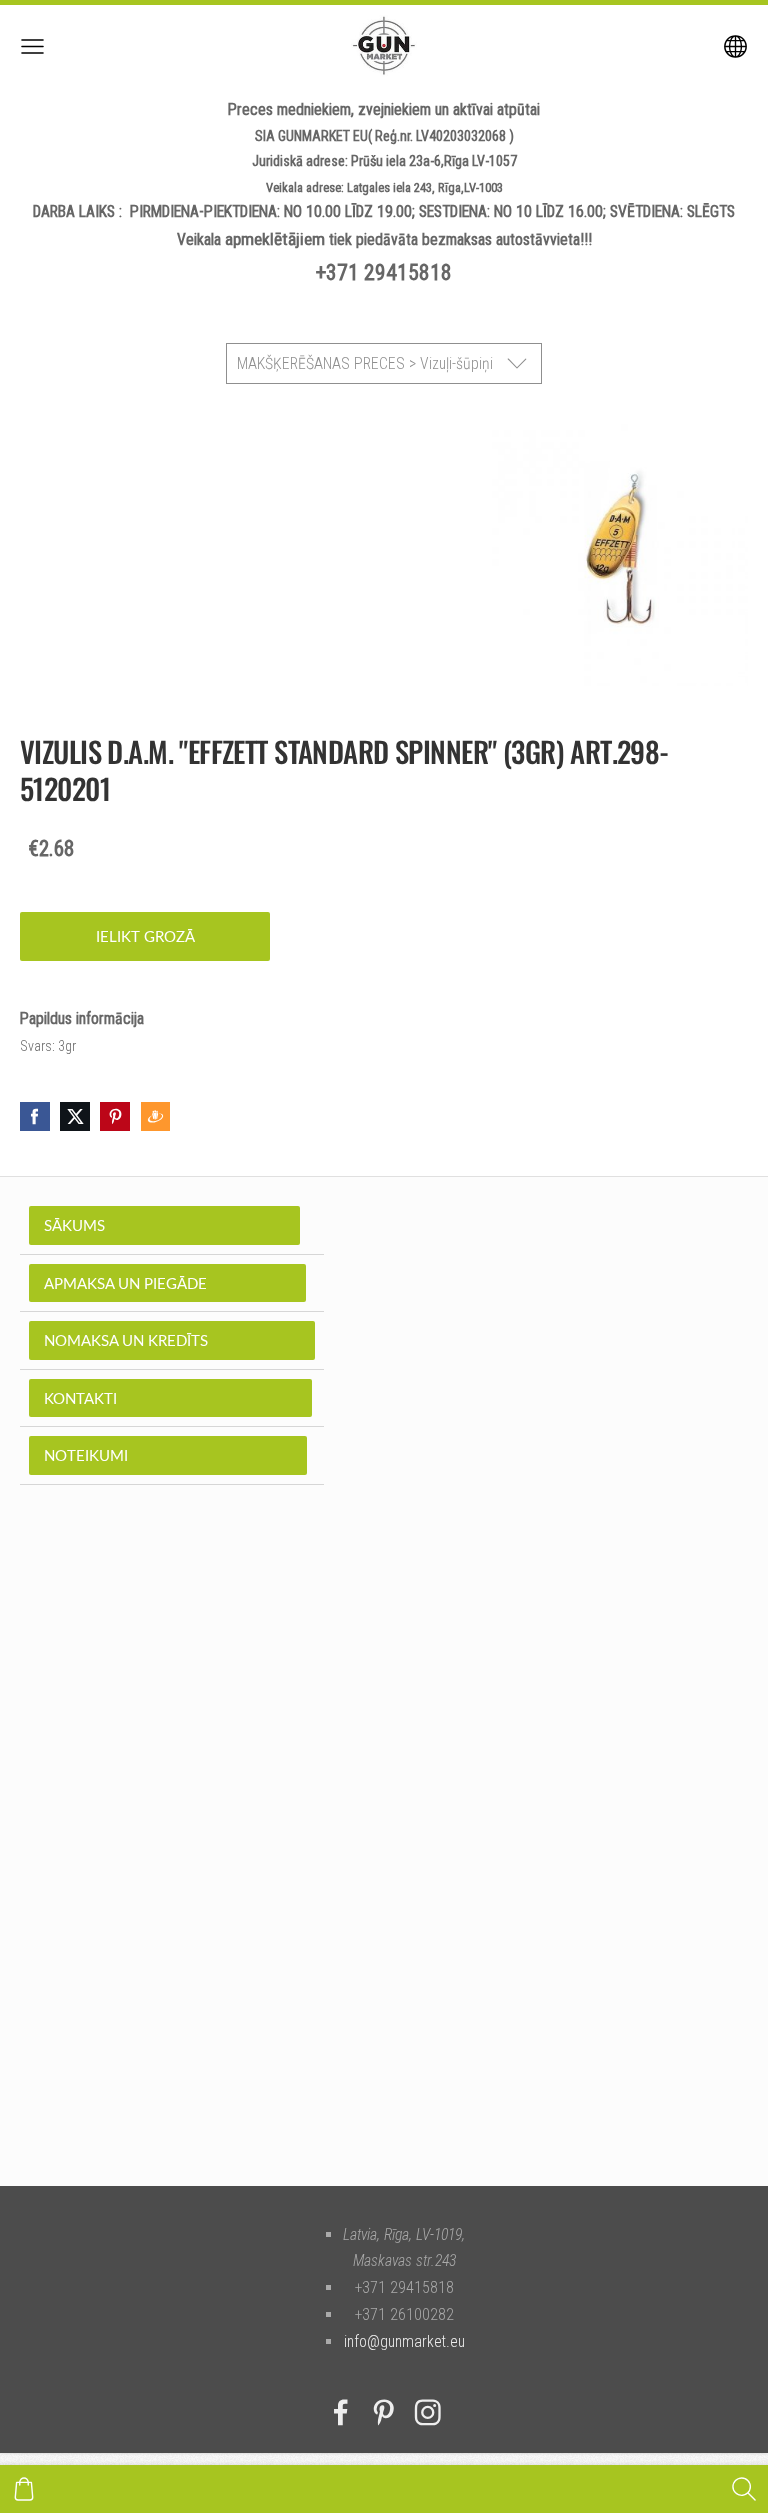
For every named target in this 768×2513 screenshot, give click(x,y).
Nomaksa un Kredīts (172, 1340)
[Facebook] (341, 2412)
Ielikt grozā (145, 936)
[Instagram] (428, 2412)
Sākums (164, 1225)
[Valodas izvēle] (735, 46)
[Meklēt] (744, 2489)
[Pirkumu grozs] (24, 2489)
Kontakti (170, 1398)
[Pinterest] (384, 2412)
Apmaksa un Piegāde (167, 1283)
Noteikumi (168, 1455)
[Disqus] (384, 1865)
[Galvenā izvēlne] (32, 46)
